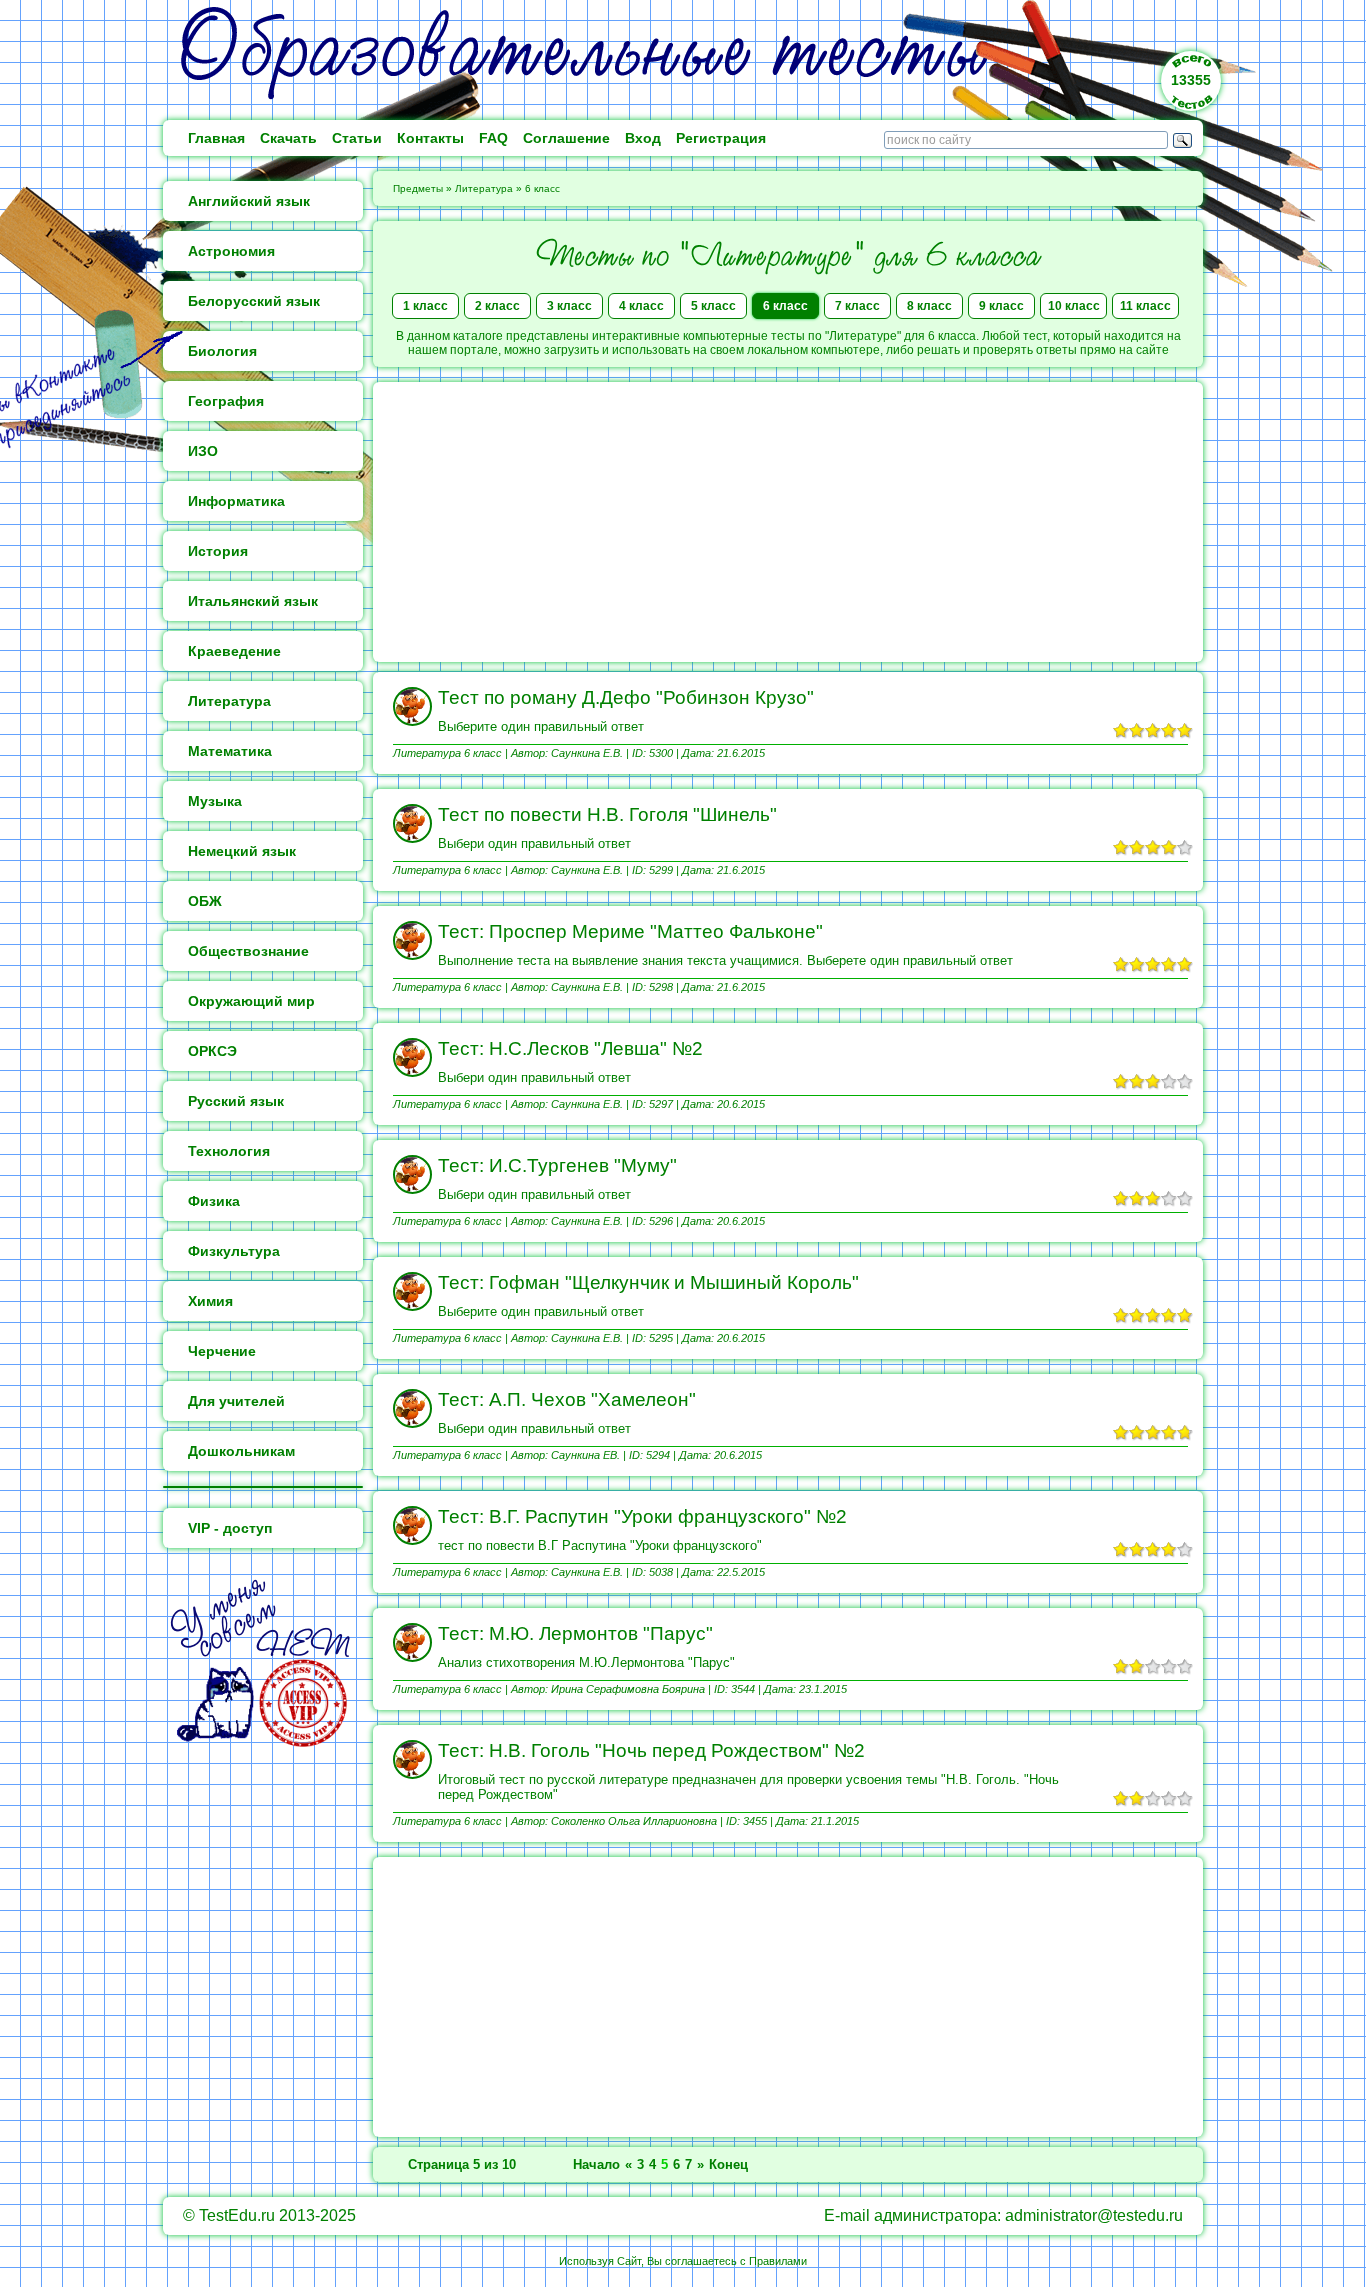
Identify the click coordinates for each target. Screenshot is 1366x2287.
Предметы (418, 188)
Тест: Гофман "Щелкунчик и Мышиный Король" (648, 1282)
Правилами (778, 2261)
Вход (643, 138)
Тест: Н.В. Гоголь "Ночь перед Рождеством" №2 (651, 1750)
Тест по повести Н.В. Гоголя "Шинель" (607, 814)
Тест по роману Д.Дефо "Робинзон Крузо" (626, 697)
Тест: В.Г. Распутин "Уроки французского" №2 (642, 1516)
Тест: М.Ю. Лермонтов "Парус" (575, 1633)
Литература (484, 188)
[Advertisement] (788, 522)
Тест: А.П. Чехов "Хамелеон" (567, 1399)
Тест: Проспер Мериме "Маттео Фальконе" (630, 931)
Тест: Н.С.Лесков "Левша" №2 (570, 1048)
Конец (728, 2164)
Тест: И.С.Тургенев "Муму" (557, 1165)
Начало (596, 2164)
